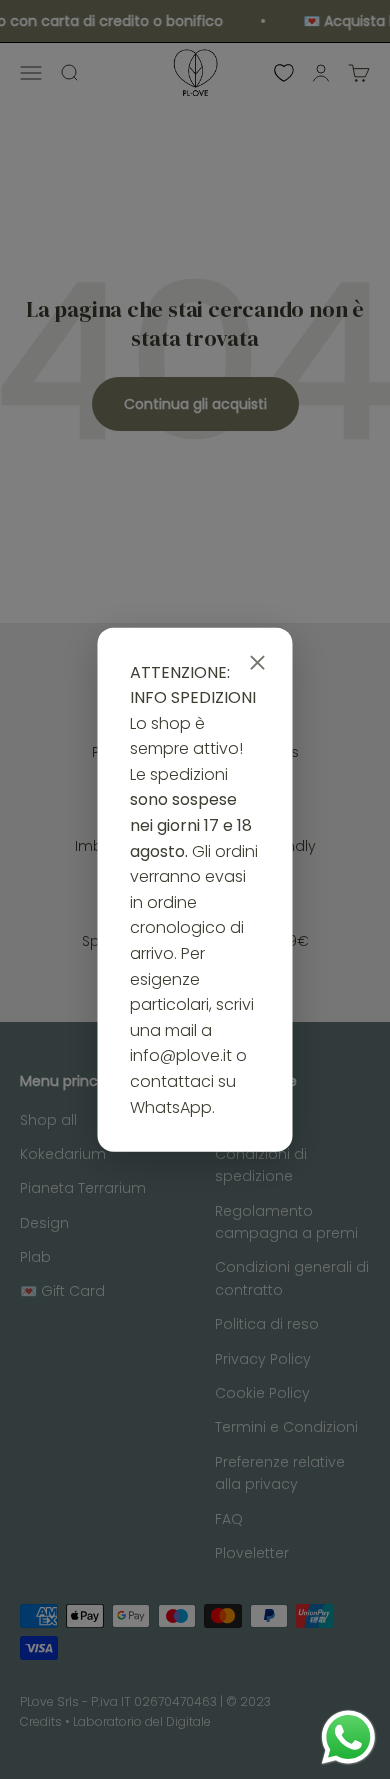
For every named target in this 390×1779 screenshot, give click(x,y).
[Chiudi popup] (258, 663)
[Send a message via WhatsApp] (348, 1737)
